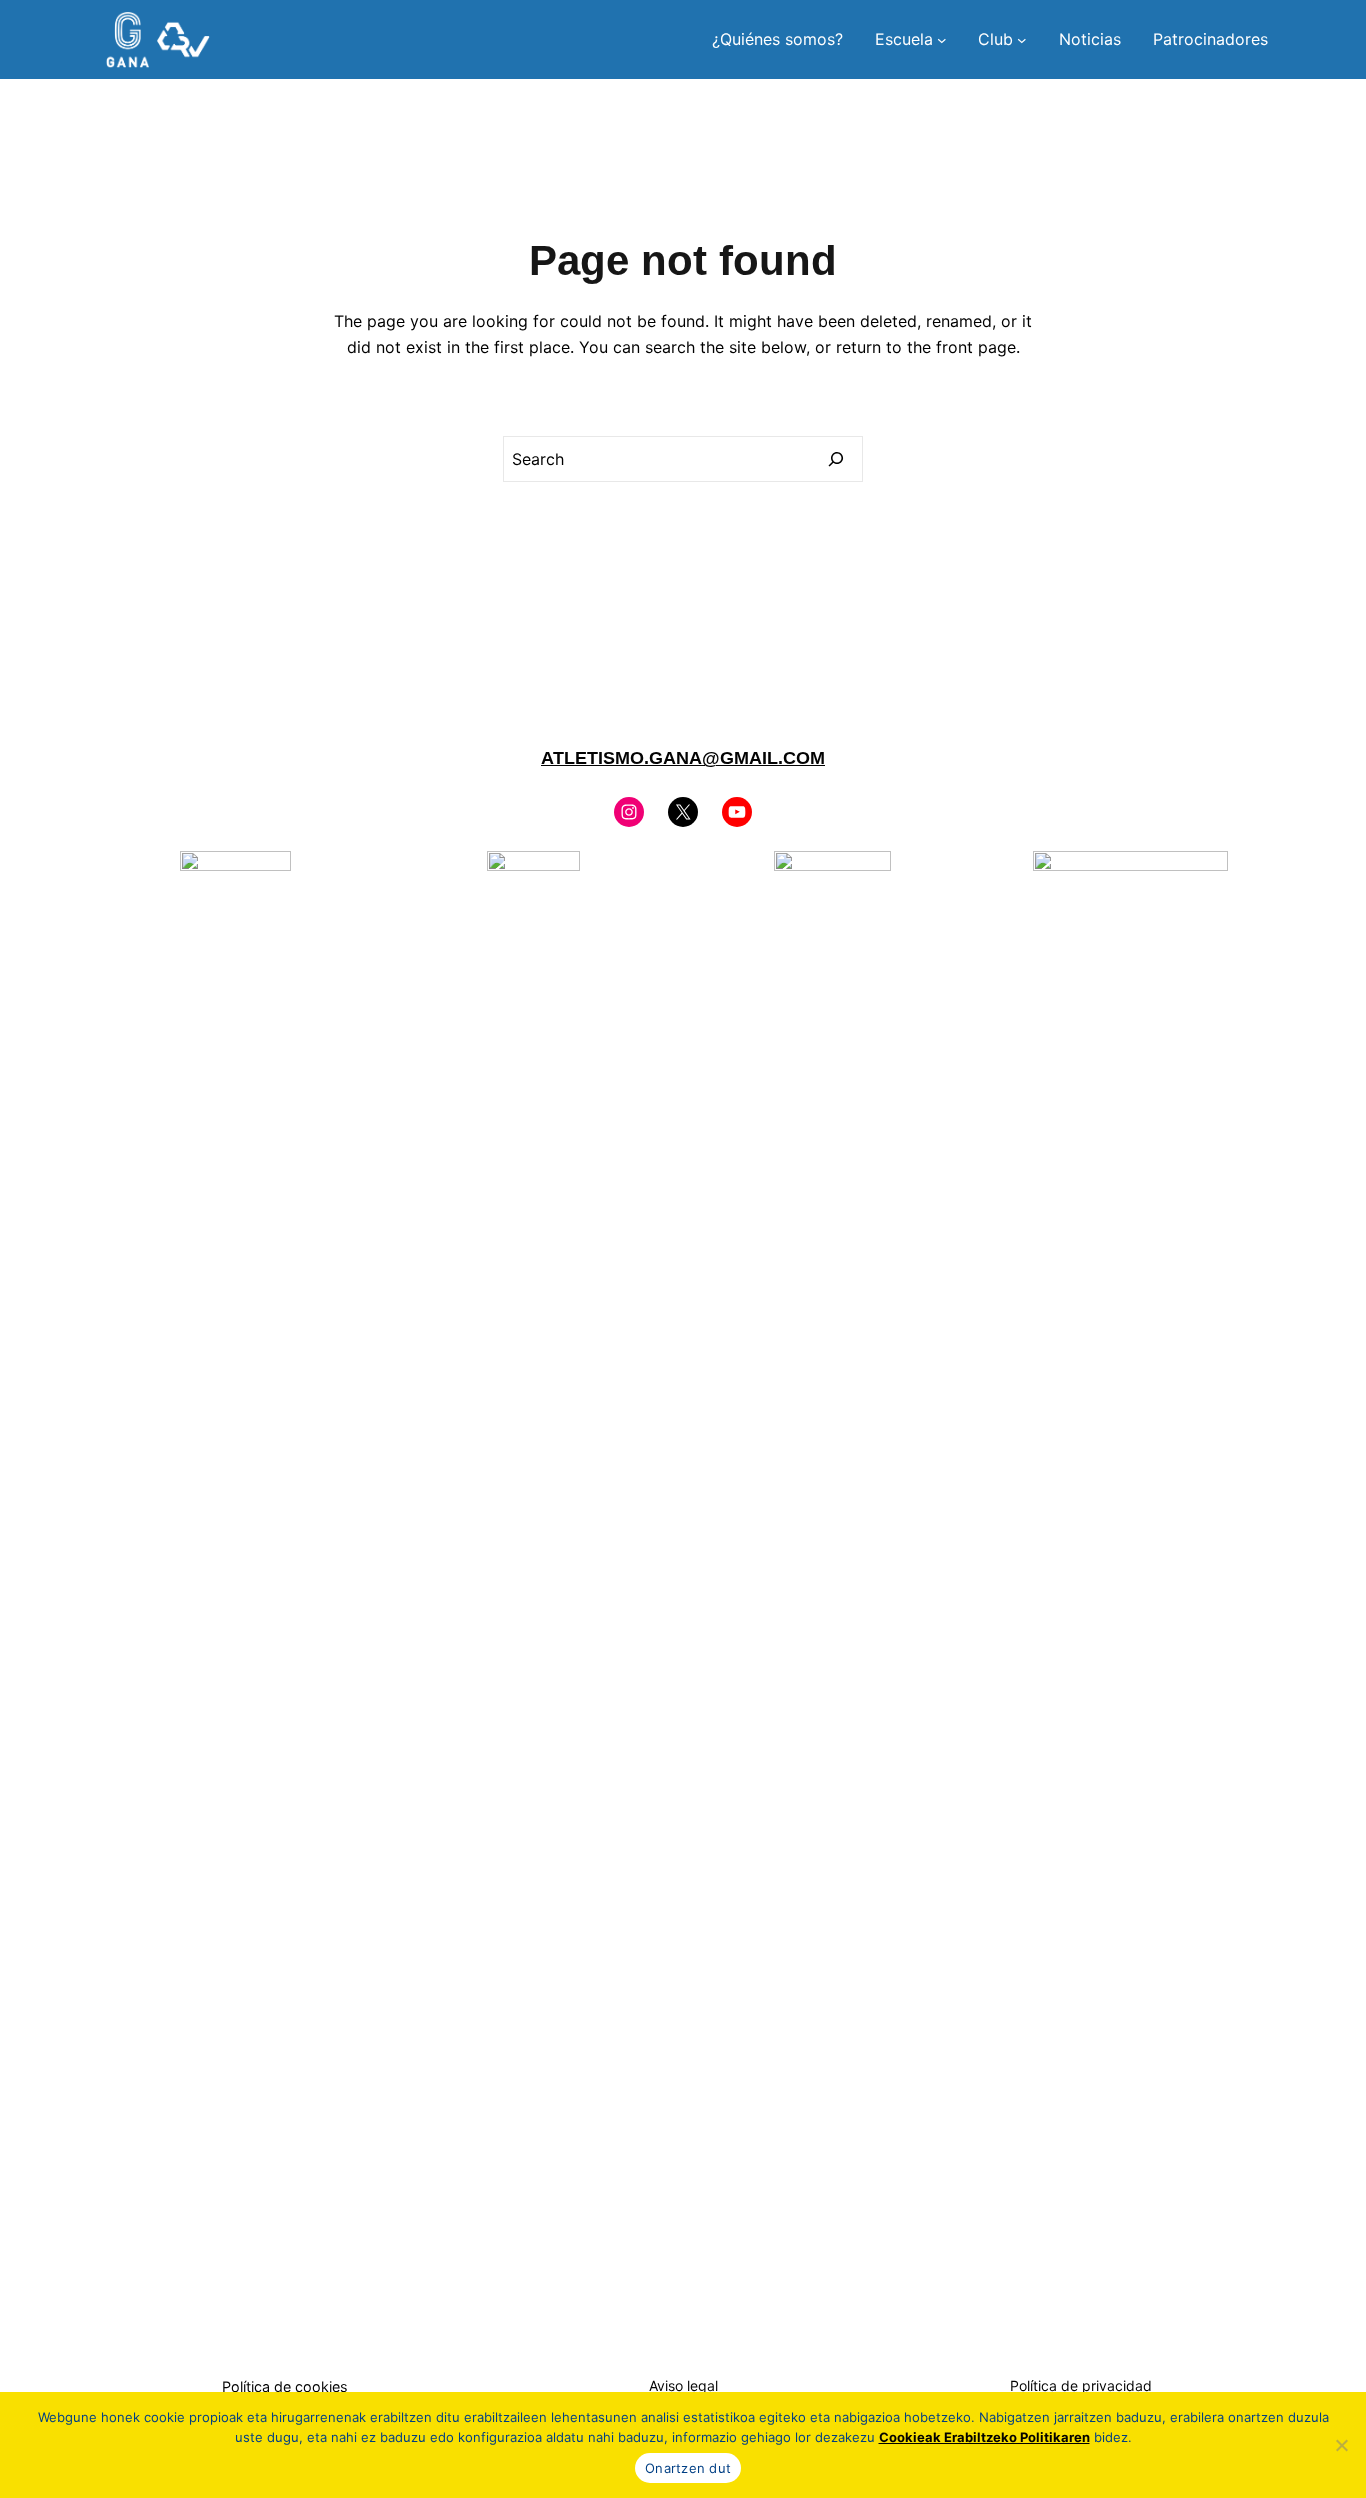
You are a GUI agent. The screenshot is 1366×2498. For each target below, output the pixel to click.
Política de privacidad (1081, 2385)
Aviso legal (683, 2385)
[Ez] (1341, 2445)
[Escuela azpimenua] (942, 40)
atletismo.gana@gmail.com (683, 758)
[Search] (836, 459)
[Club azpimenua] (1022, 40)
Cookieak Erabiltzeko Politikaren (984, 2437)
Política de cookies (285, 2386)
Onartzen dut (688, 2468)
